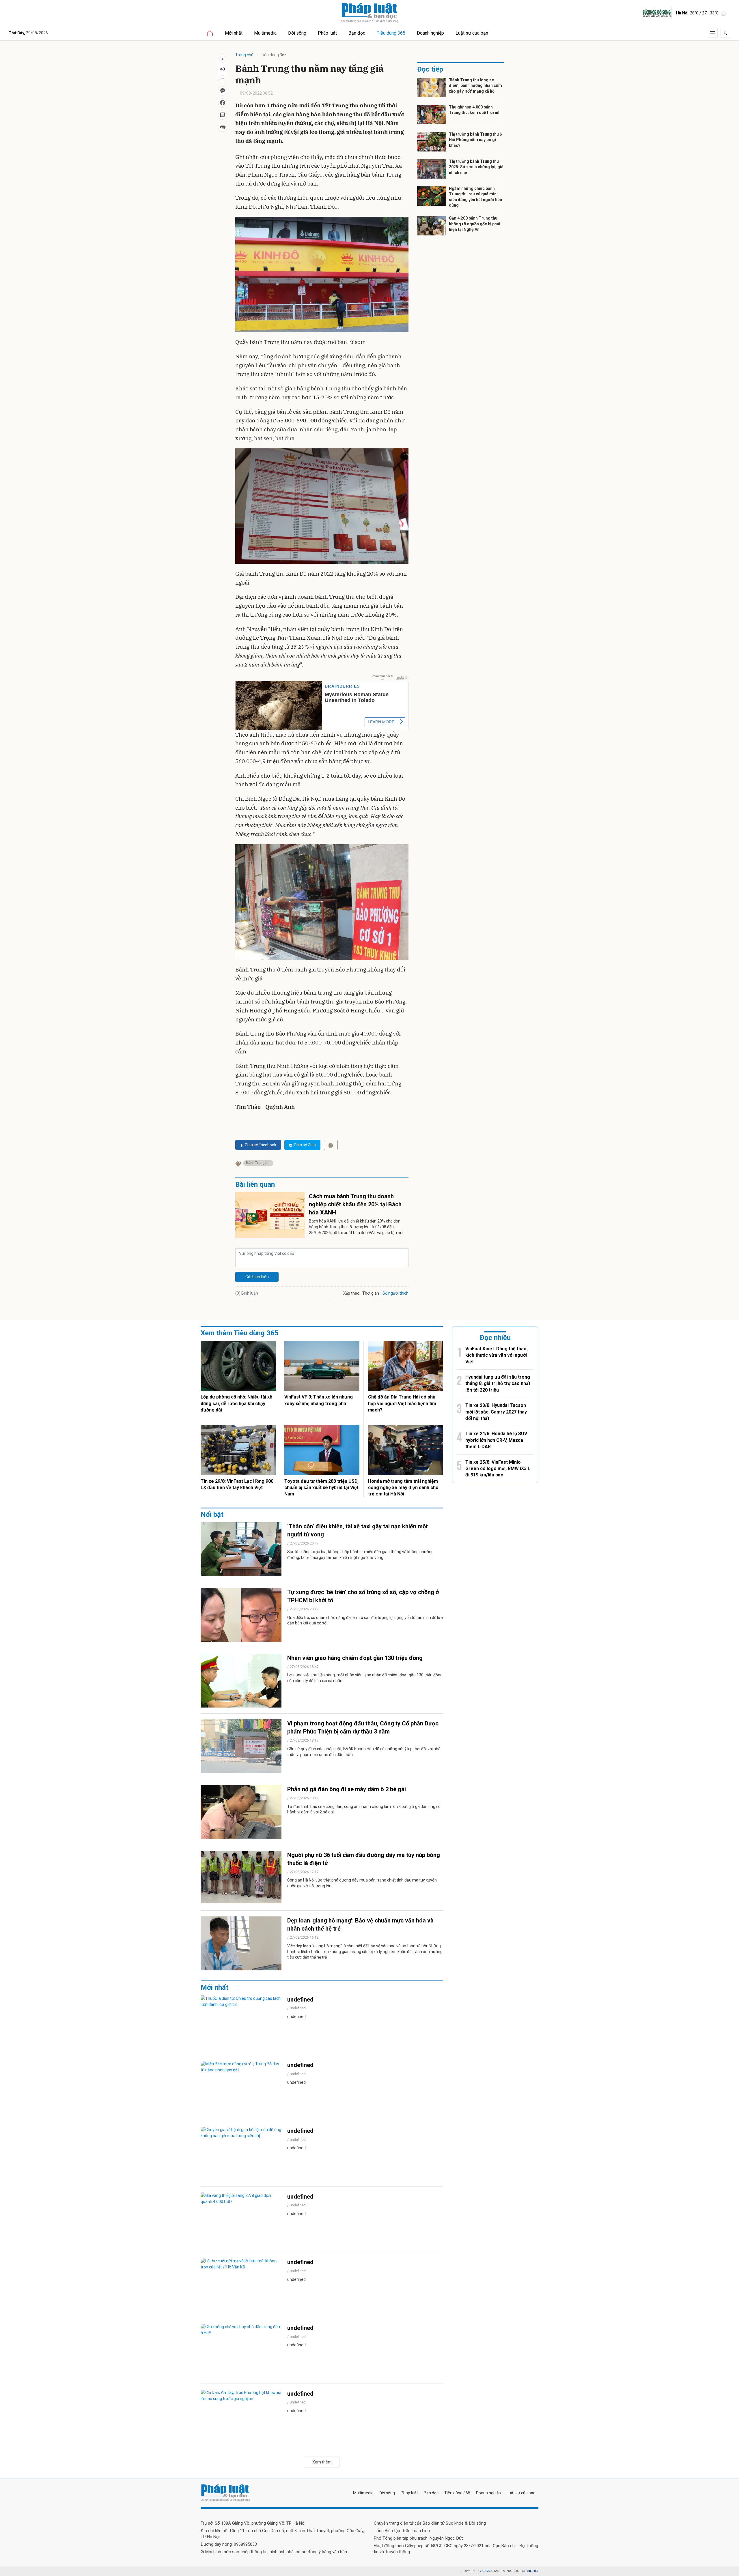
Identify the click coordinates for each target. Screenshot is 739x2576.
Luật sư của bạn (472, 33)
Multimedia (265, 33)
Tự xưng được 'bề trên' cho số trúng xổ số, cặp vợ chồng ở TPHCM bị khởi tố (363, 1596)
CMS (491, 2571)
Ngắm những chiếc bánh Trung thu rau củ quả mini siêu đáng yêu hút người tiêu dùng (475, 197)
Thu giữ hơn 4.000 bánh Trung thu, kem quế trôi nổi (475, 110)
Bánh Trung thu (258, 1163)
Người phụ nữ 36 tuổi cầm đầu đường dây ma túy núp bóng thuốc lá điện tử (364, 1859)
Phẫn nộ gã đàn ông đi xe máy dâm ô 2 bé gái (347, 1789)
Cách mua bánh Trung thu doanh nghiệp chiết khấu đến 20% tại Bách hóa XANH (355, 1204)
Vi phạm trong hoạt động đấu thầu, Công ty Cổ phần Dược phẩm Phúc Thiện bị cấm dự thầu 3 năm (363, 1727)
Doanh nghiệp (430, 33)
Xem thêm (322, 2462)
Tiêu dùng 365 (391, 33)
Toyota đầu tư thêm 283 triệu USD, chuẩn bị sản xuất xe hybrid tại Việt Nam (321, 1488)
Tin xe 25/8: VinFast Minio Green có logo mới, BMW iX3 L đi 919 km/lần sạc (498, 1469)
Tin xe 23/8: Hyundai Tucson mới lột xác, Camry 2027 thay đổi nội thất (496, 1412)
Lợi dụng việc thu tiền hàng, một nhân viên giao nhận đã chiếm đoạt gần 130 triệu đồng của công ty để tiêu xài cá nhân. (365, 1678)
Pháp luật (327, 33)
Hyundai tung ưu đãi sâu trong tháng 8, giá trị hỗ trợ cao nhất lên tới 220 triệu (498, 1384)
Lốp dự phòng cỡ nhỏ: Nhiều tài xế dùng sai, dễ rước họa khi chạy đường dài (236, 1403)
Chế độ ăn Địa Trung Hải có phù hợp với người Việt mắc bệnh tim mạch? (402, 1403)
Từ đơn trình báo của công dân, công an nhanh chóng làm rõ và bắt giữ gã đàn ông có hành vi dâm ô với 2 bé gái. (364, 1809)
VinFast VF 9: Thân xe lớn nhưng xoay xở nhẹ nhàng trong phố (319, 1400)
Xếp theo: (352, 1293)
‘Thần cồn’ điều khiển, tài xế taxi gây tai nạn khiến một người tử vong (358, 1530)
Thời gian (371, 1293)
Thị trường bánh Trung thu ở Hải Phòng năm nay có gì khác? (475, 140)
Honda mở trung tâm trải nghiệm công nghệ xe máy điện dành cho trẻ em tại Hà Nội (403, 1488)
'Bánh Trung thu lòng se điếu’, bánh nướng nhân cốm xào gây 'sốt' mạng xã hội (475, 86)
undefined (300, 2000)
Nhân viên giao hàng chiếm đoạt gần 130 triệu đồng (355, 1658)
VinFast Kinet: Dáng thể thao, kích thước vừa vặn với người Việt (497, 1355)
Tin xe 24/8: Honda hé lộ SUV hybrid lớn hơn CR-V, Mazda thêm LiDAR (496, 1440)
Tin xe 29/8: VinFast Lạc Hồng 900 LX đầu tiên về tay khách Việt (237, 1484)
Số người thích (395, 1293)
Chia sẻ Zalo (305, 1145)
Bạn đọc (357, 33)
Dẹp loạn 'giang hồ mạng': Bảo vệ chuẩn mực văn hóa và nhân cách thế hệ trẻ (360, 1924)
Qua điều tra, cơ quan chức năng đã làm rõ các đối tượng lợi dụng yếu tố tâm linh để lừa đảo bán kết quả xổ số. (365, 1620)
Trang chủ (244, 55)
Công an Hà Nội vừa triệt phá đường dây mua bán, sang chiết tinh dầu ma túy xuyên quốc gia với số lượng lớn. (362, 1883)
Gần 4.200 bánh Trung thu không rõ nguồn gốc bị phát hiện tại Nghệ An (475, 224)
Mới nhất (234, 33)
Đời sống (297, 33)
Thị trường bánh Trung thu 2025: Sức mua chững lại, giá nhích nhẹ (476, 167)
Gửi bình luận (257, 1277)
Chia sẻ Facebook (261, 1145)
